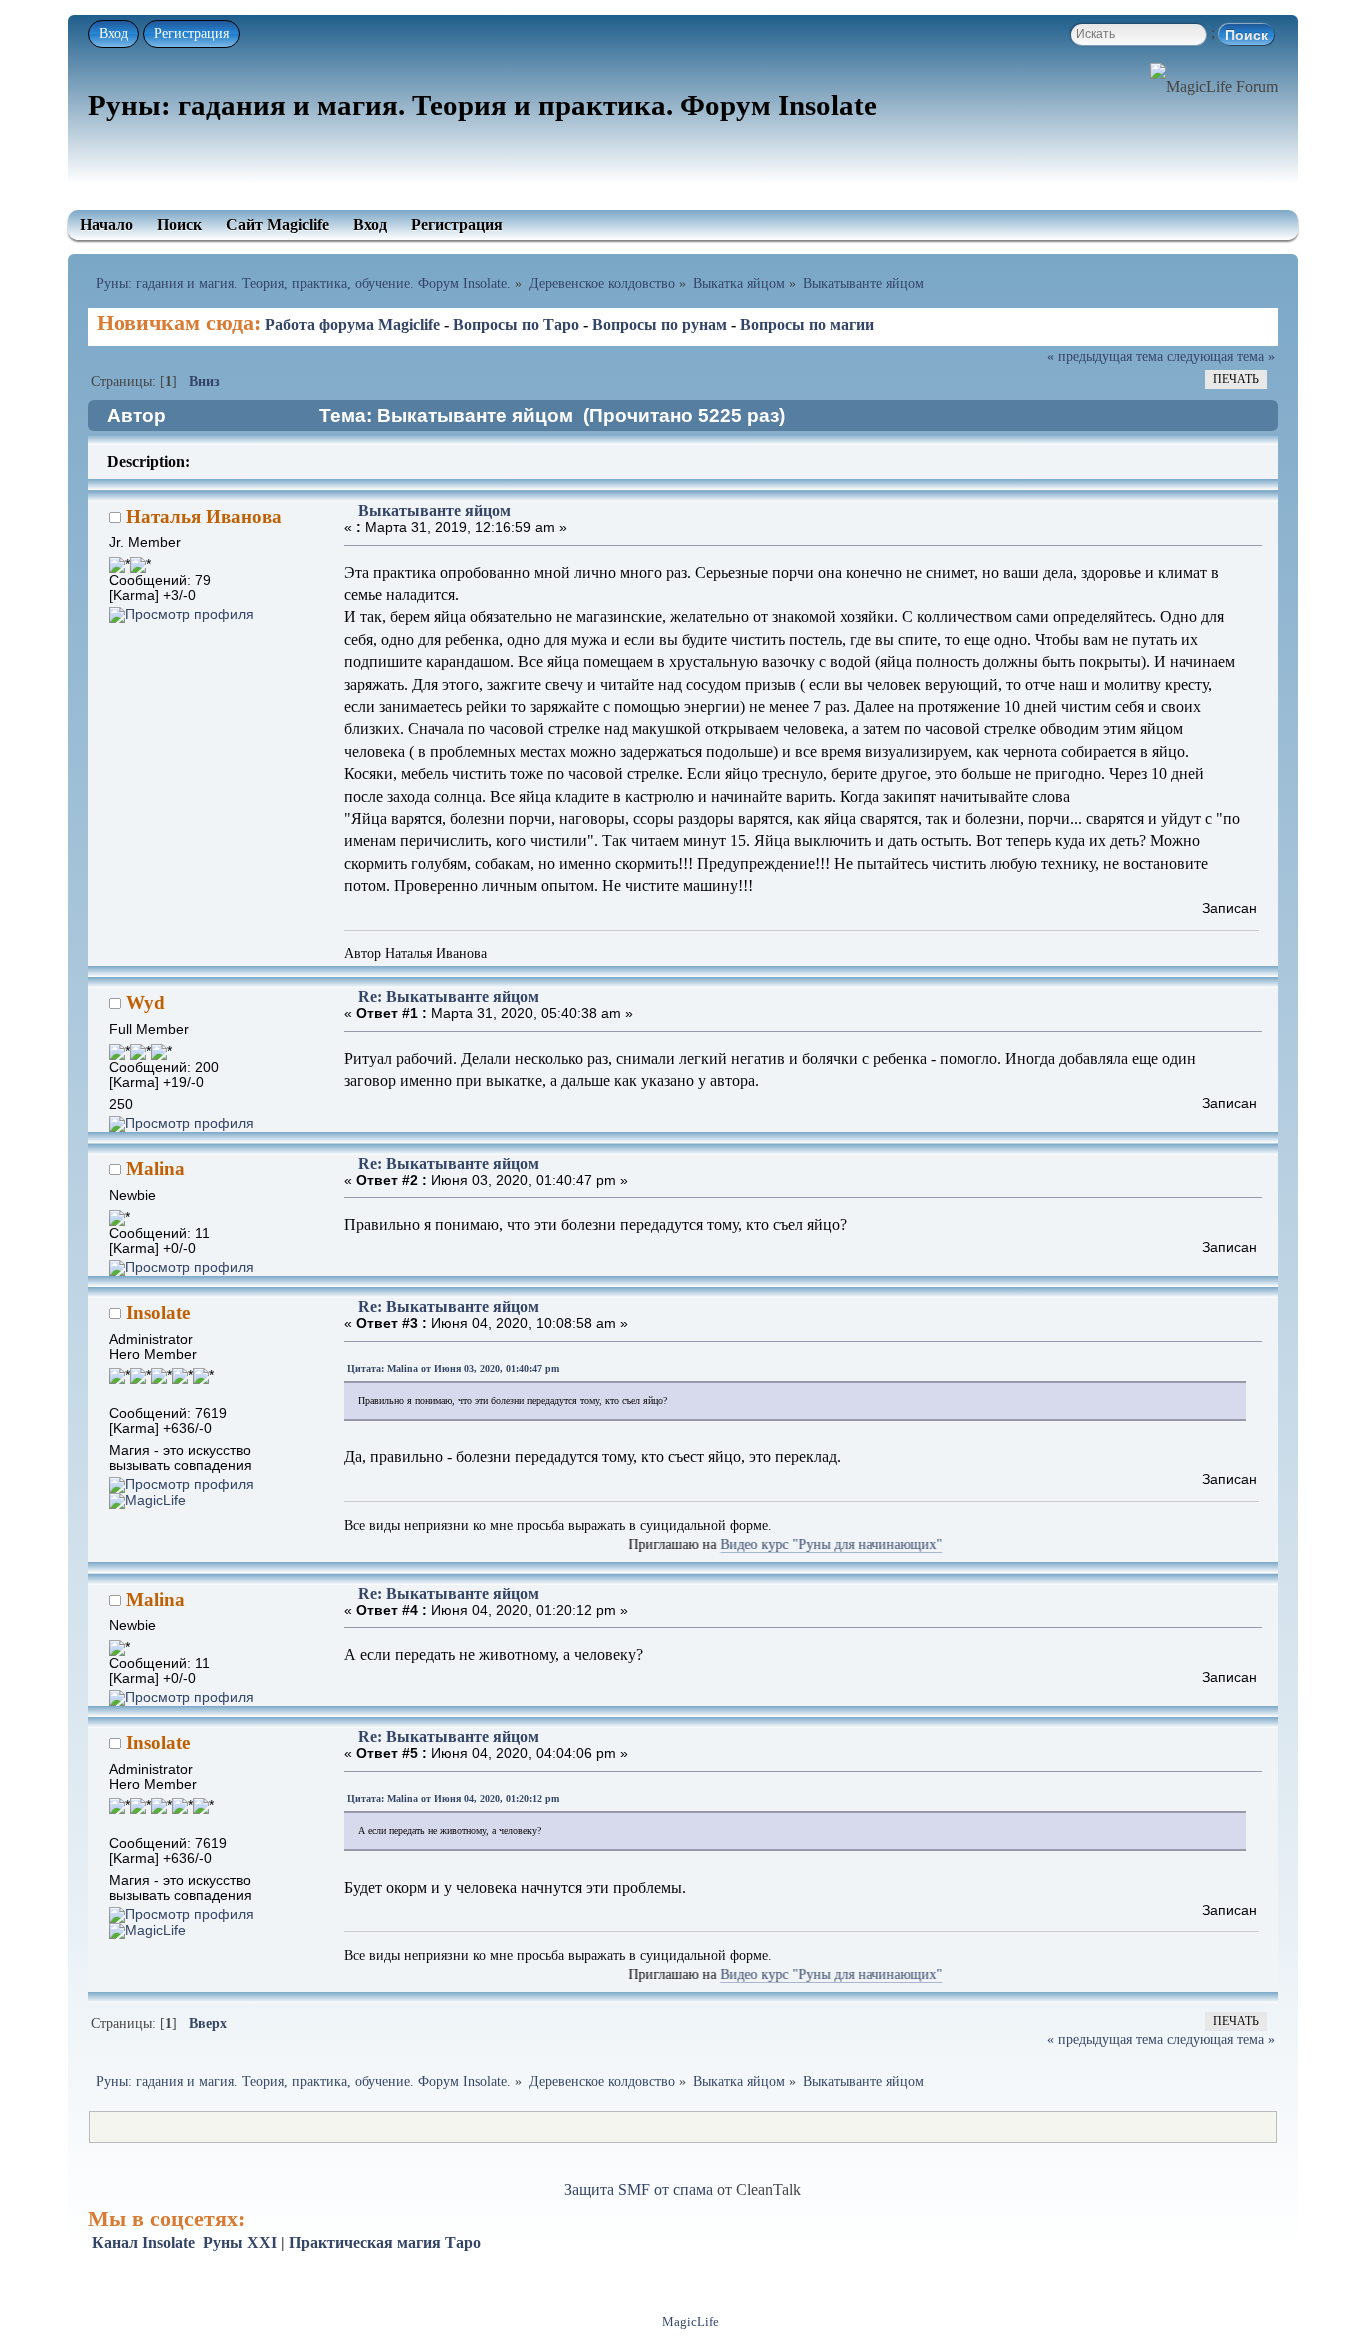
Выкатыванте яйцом (434, 510)
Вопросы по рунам (659, 324)
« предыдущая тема (1105, 356)
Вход (113, 33)
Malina (155, 1168)
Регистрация (191, 33)
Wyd (145, 1002)
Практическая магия (365, 2242)
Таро (463, 2242)
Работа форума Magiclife (352, 324)
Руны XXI (240, 2242)
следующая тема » (1221, 356)
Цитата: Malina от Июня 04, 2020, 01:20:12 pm (453, 1798)
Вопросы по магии (807, 324)
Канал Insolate (143, 2242)
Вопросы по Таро (516, 324)
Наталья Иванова (204, 516)
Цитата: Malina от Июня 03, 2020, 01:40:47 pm (453, 1368)
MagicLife (690, 2322)
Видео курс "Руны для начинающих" (775, 1544)
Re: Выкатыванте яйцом (448, 996)
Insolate (158, 1312)
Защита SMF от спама (638, 2189)
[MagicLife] (147, 1500)
